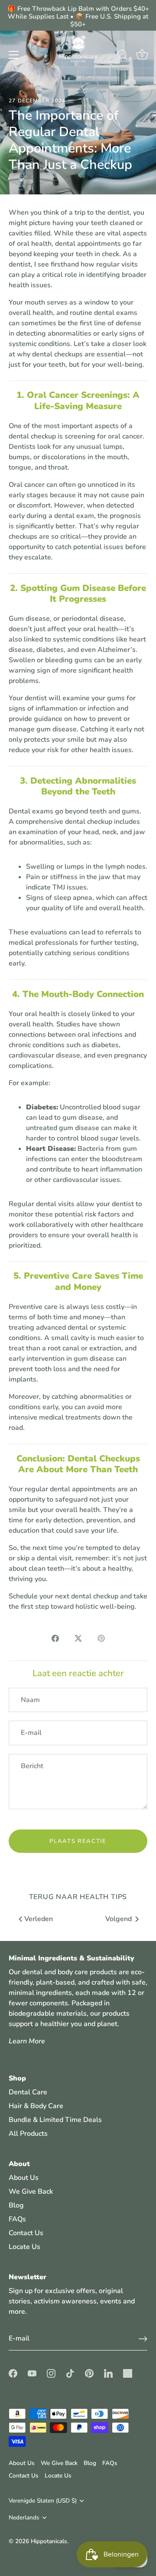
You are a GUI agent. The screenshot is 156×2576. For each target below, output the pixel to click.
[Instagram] (51, 2373)
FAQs (17, 2219)
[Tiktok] (70, 2373)
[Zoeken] (123, 56)
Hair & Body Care (36, 2106)
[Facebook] (13, 2373)
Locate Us (24, 2247)
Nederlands (24, 2517)
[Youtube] (32, 2373)
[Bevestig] (143, 2339)
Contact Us (26, 2233)
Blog (16, 2205)
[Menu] (14, 55)
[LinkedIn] (108, 2373)
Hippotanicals (49, 2541)
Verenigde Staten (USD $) (43, 2501)
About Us (24, 2178)
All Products (28, 2134)
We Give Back (31, 2192)
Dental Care (28, 2092)
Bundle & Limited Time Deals (55, 2120)
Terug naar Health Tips (78, 1897)
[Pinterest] (89, 2373)
